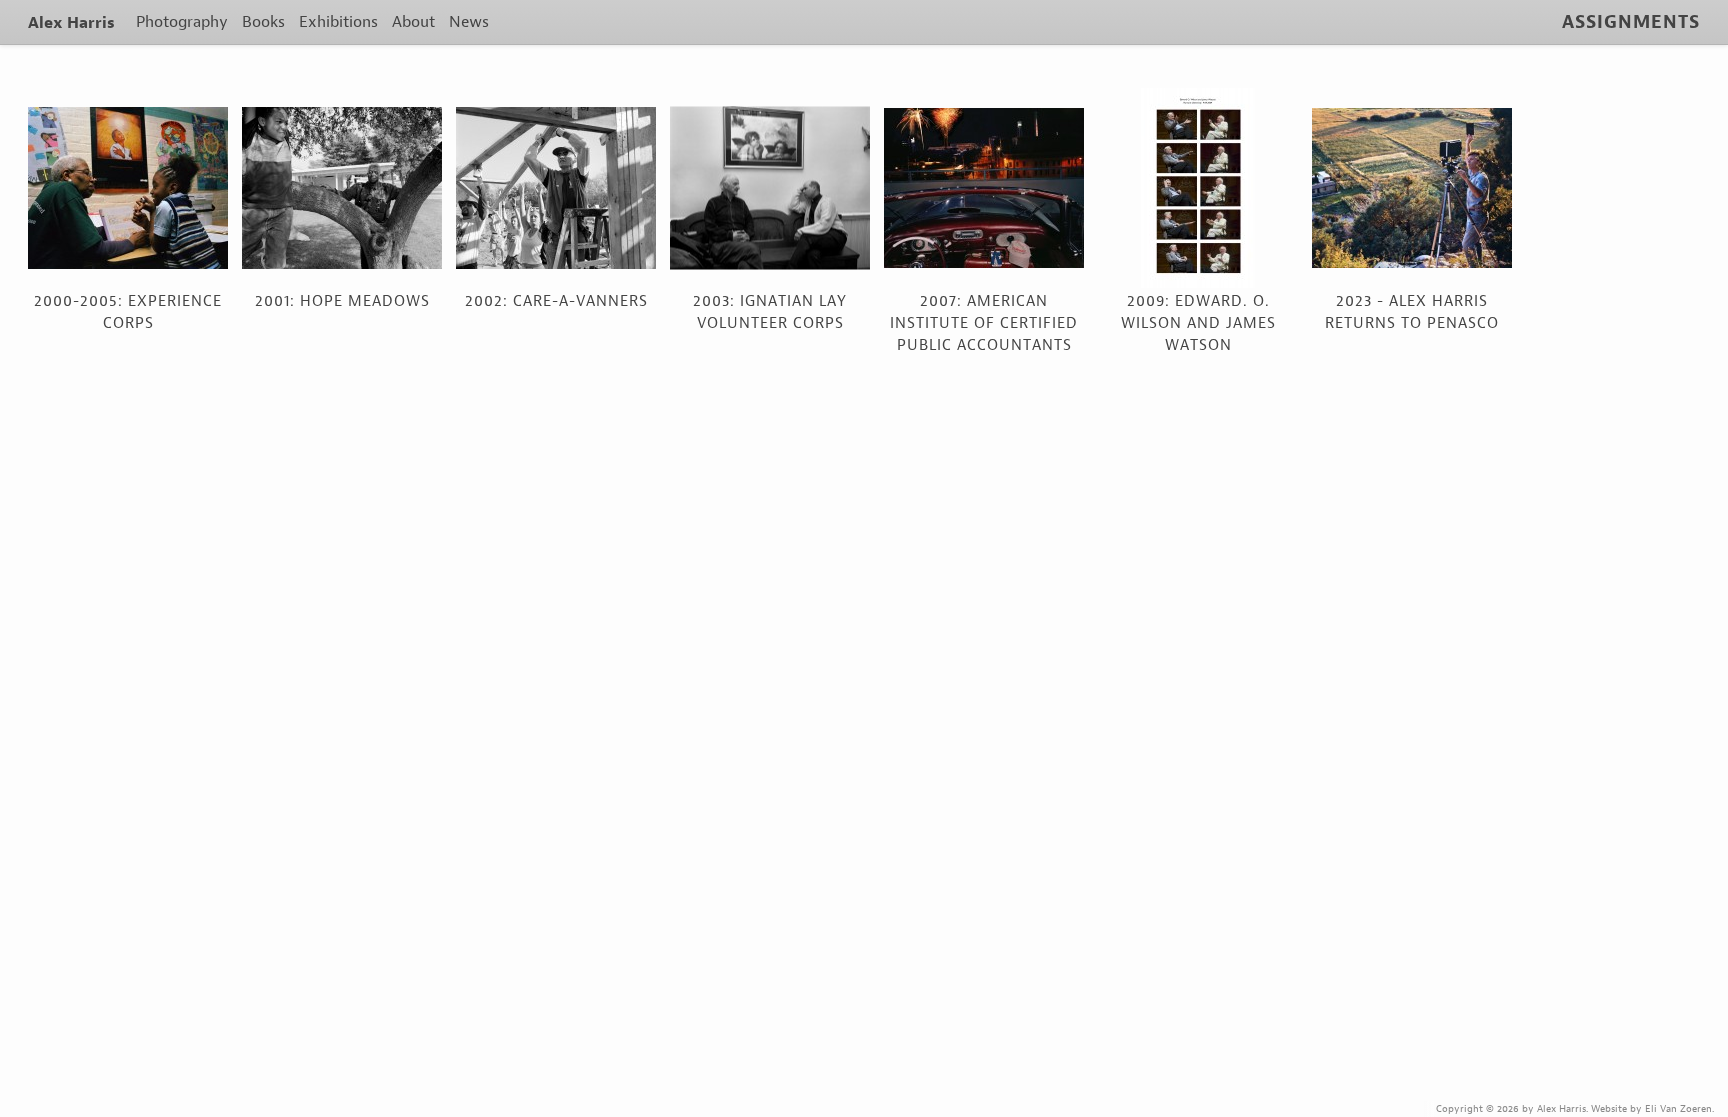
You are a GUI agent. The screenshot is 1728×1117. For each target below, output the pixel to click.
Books (263, 21)
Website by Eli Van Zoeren (1651, 1108)
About (413, 21)
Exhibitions (338, 21)
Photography (182, 21)
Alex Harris (71, 22)
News (469, 21)
